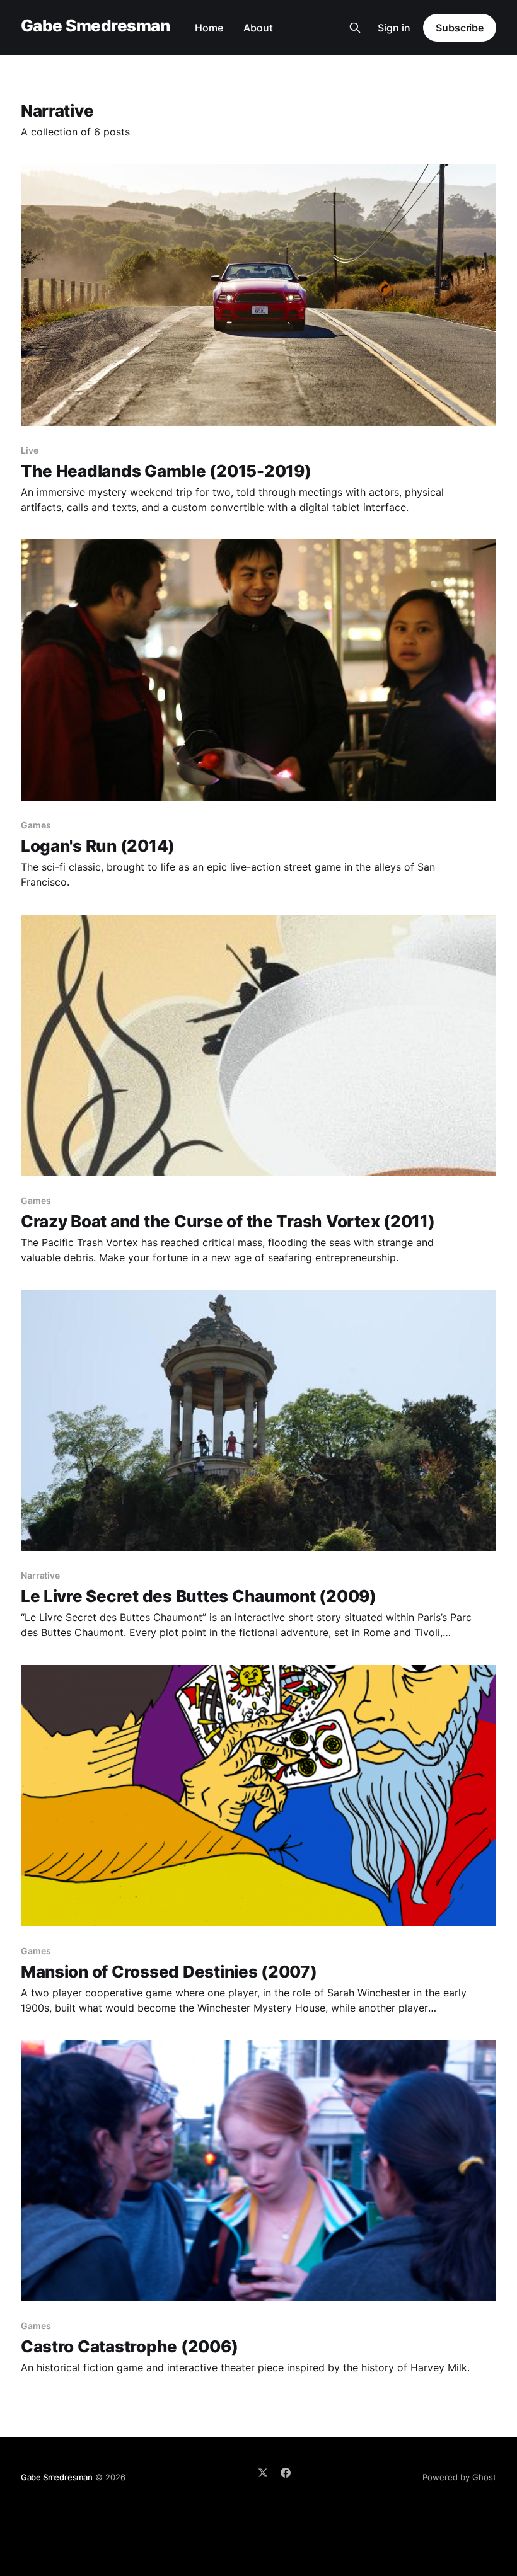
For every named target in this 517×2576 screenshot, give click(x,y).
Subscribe (460, 28)
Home (209, 28)
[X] (263, 2473)
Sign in (394, 28)
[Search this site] (355, 28)
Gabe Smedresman (95, 26)
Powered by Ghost (459, 2477)
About (258, 28)
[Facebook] (286, 2473)
